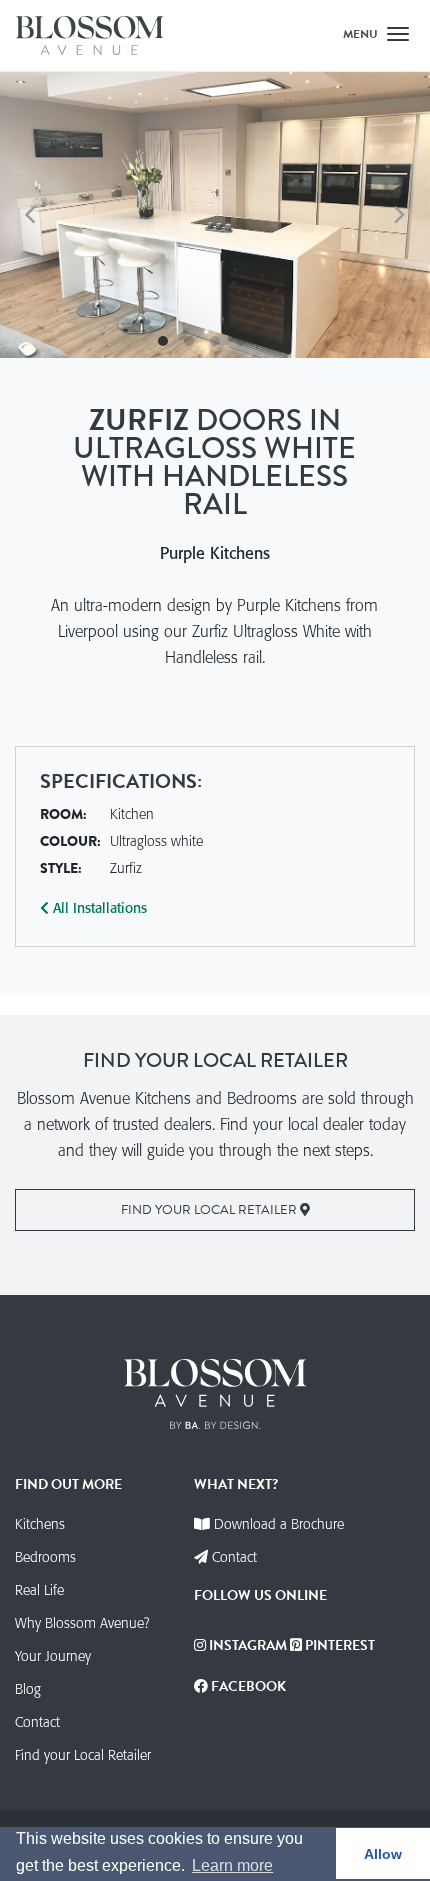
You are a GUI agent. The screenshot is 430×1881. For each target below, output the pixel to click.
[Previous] (32, 215)
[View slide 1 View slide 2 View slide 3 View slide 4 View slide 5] (215, 215)
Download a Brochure (279, 1524)
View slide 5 (267, 341)
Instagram (246, 1645)
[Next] (398, 215)
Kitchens (40, 1524)
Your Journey (53, 1656)
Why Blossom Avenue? (82, 1623)
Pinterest (338, 1645)
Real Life (39, 1590)
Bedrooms (45, 1557)
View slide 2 (189, 341)
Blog (28, 1689)
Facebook (247, 1686)
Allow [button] (383, 1854)
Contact (37, 1722)
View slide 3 (215, 341)
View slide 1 (163, 341)
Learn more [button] (232, 1865)
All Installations (98, 908)
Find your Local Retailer (210, 1210)
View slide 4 (241, 341)
